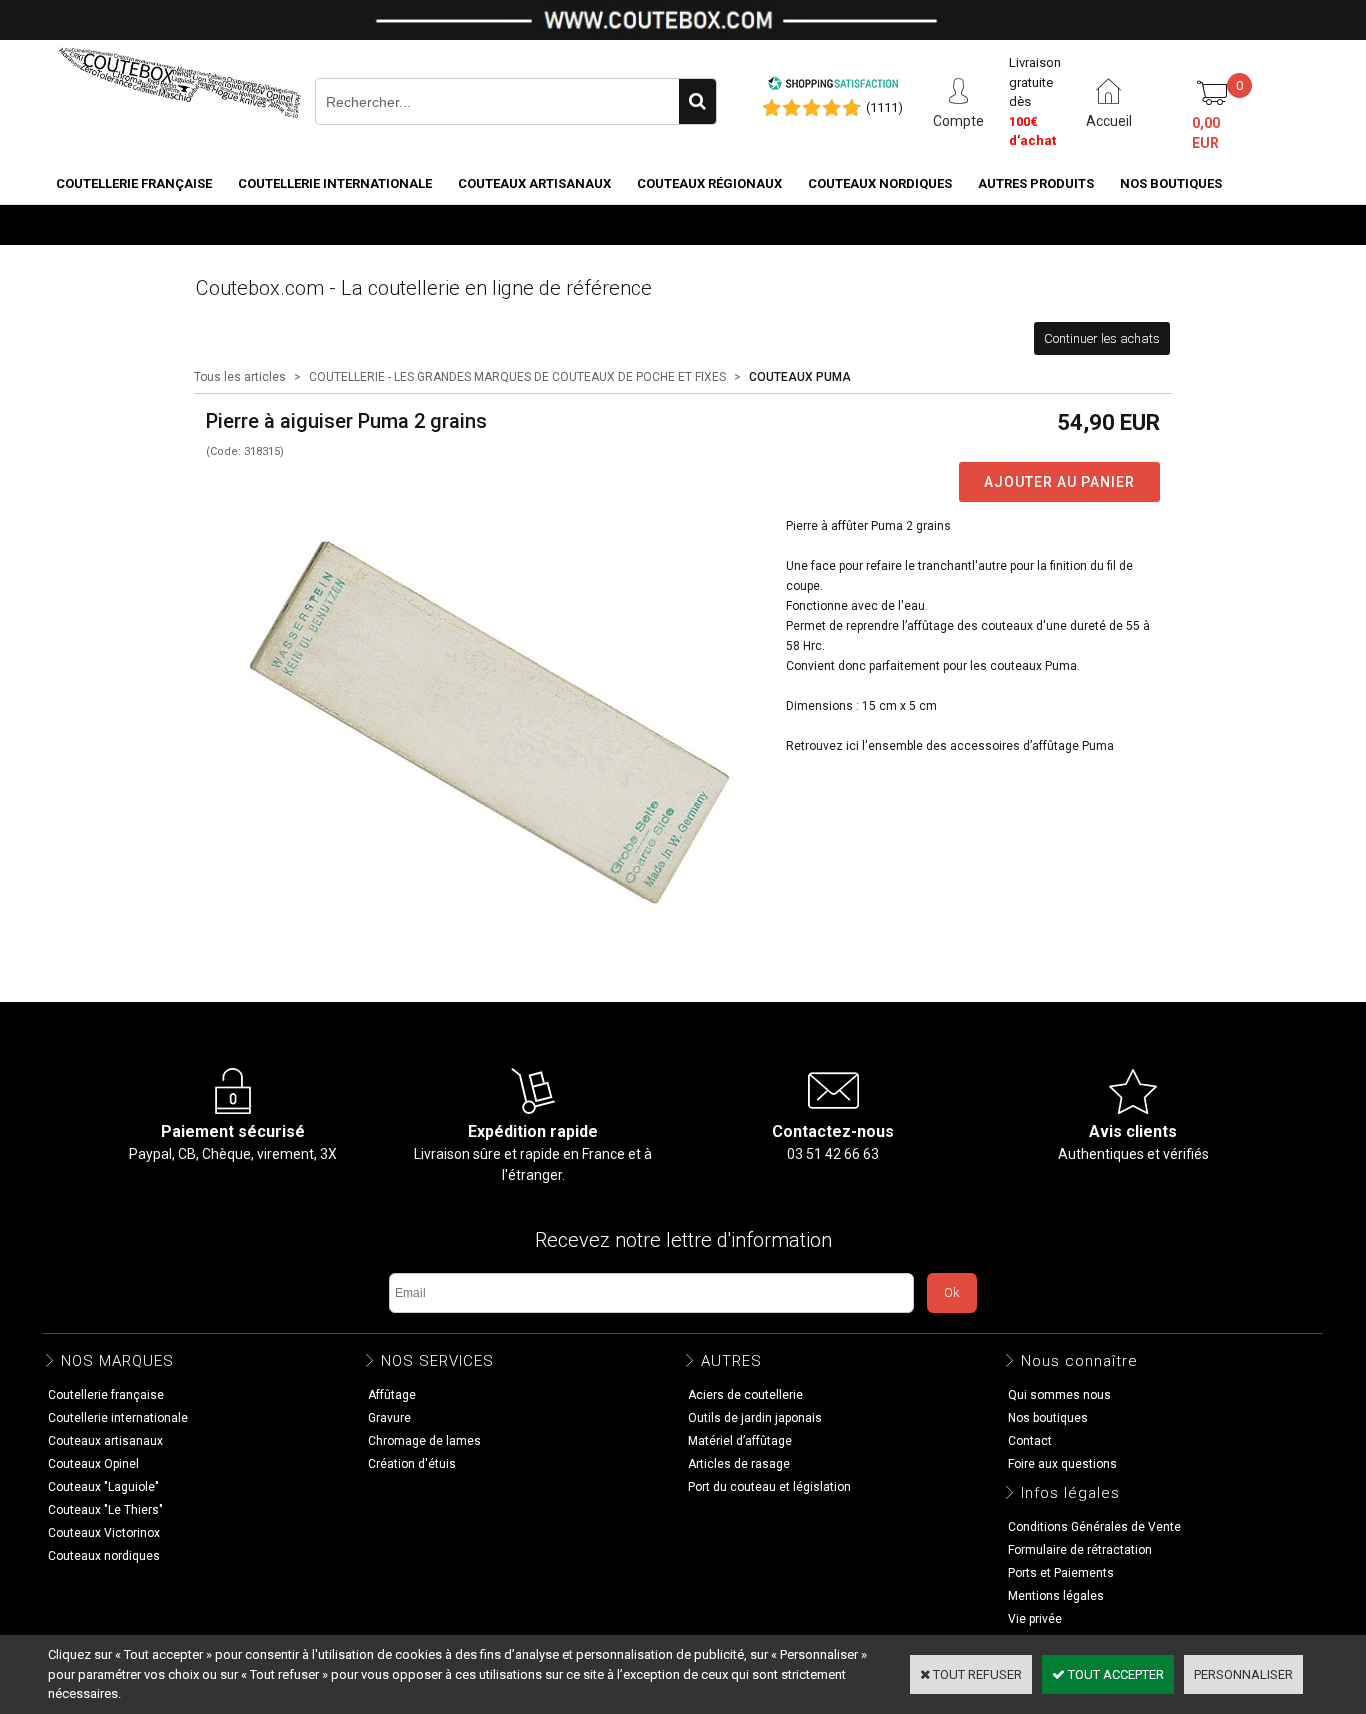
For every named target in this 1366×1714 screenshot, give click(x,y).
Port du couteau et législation (769, 1487)
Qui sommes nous (1059, 1395)
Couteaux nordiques (880, 183)
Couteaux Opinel (93, 1464)
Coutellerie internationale (335, 183)
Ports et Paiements (1061, 1573)
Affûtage (392, 1395)
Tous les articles (240, 377)
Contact (1030, 1441)
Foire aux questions (1062, 1464)
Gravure (389, 1418)
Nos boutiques (1171, 183)
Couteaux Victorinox (104, 1533)
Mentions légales (1056, 1596)
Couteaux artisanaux (534, 183)
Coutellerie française (134, 183)
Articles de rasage (739, 1464)
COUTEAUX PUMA (800, 377)
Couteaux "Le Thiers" (105, 1510)
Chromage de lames (424, 1441)
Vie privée (1035, 1619)
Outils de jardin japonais (755, 1418)
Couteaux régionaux (709, 183)
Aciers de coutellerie (745, 1395)
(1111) (884, 107)
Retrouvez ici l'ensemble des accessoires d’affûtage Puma (950, 746)
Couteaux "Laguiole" (103, 1487)
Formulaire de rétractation (1080, 1550)
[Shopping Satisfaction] (833, 86)
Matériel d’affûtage (740, 1441)
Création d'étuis (412, 1464)
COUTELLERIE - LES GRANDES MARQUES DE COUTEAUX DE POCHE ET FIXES (517, 377)
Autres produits (1036, 183)
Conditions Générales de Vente (1094, 1527)
